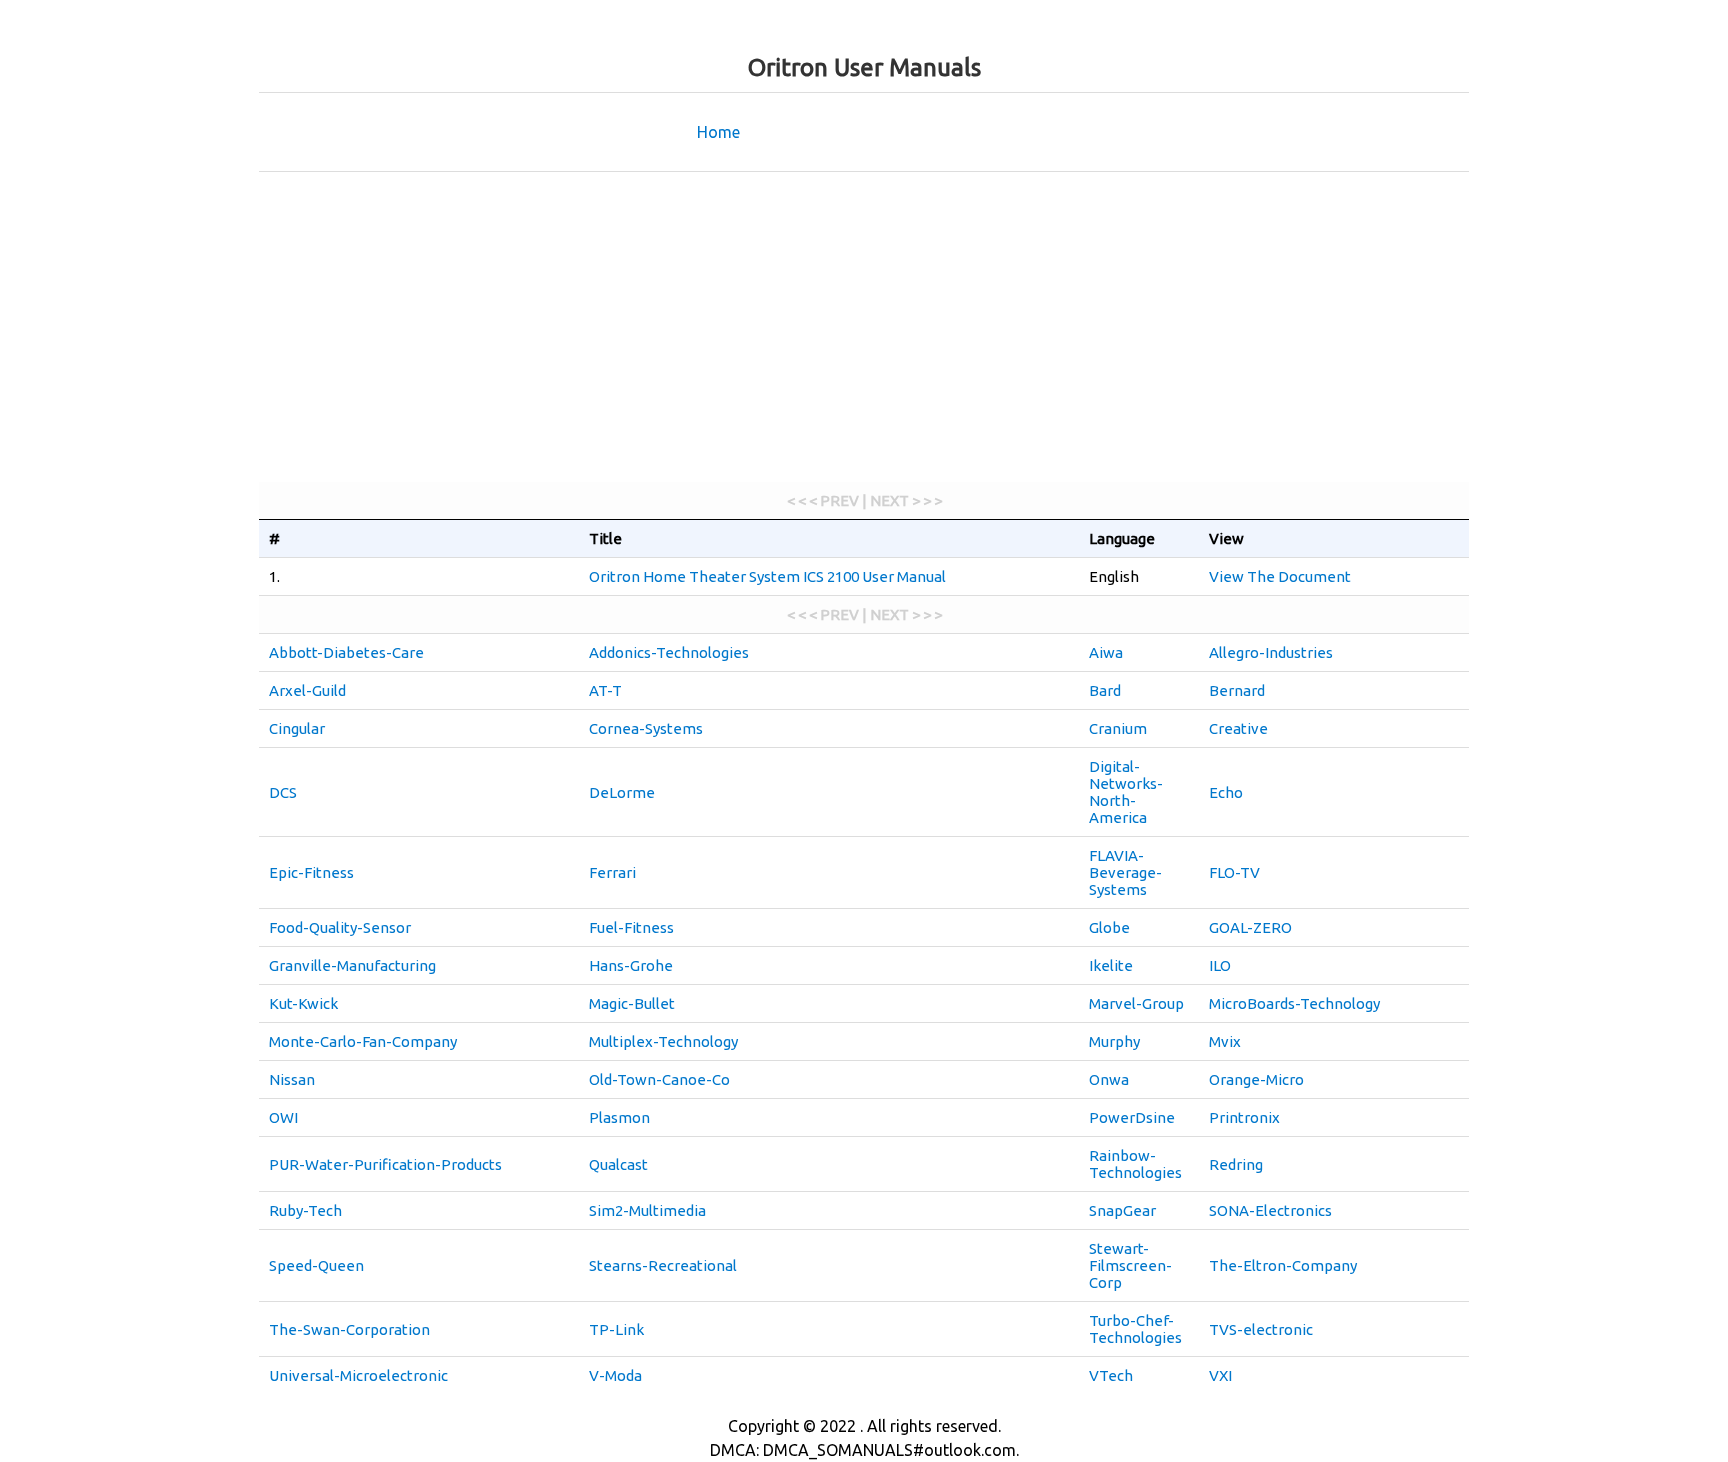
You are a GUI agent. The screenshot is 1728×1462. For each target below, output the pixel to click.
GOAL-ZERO (1250, 927)
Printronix (1244, 1117)
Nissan (292, 1079)
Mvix (1225, 1041)
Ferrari (612, 872)
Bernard (1237, 690)
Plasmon (619, 1117)
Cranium (1118, 728)
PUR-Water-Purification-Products (385, 1164)
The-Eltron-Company (1283, 1265)
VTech (1111, 1375)
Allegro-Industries (1271, 652)
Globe (1109, 927)
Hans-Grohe (631, 965)
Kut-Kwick (303, 1003)
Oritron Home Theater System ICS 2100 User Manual (767, 576)
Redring (1236, 1164)
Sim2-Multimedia (647, 1210)
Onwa (1109, 1079)
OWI (283, 1117)
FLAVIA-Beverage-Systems (1125, 872)
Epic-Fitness (311, 872)
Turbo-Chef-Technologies (1135, 1329)
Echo (1226, 792)
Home (718, 132)
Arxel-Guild (307, 690)
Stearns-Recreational (663, 1265)
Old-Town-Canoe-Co (659, 1079)
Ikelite (1111, 965)
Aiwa (1106, 652)
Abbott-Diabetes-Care (346, 652)
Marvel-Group (1136, 1003)
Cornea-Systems (646, 728)
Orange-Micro (1256, 1079)
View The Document (1280, 576)
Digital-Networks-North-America (1126, 792)
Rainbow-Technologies (1135, 1164)
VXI (1220, 1375)
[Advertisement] (864, 332)
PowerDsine (1132, 1117)
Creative (1238, 728)
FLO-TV (1234, 872)
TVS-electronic (1261, 1329)
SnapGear (1122, 1210)
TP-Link (616, 1329)
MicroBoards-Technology (1294, 1003)
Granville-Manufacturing (352, 965)
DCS (283, 792)
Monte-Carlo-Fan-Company (363, 1041)
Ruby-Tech (305, 1210)
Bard (1105, 690)
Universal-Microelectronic (358, 1375)
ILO (1220, 965)
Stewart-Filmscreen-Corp (1130, 1265)
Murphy (1114, 1041)
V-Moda (615, 1375)
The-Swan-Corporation (349, 1329)
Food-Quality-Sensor (340, 927)
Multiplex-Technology (663, 1041)
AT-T (605, 690)
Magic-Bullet (632, 1003)
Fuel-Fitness (631, 927)
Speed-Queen (316, 1265)
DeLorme (622, 792)
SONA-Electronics (1270, 1210)
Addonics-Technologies (669, 652)
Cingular (297, 728)
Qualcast (618, 1164)
